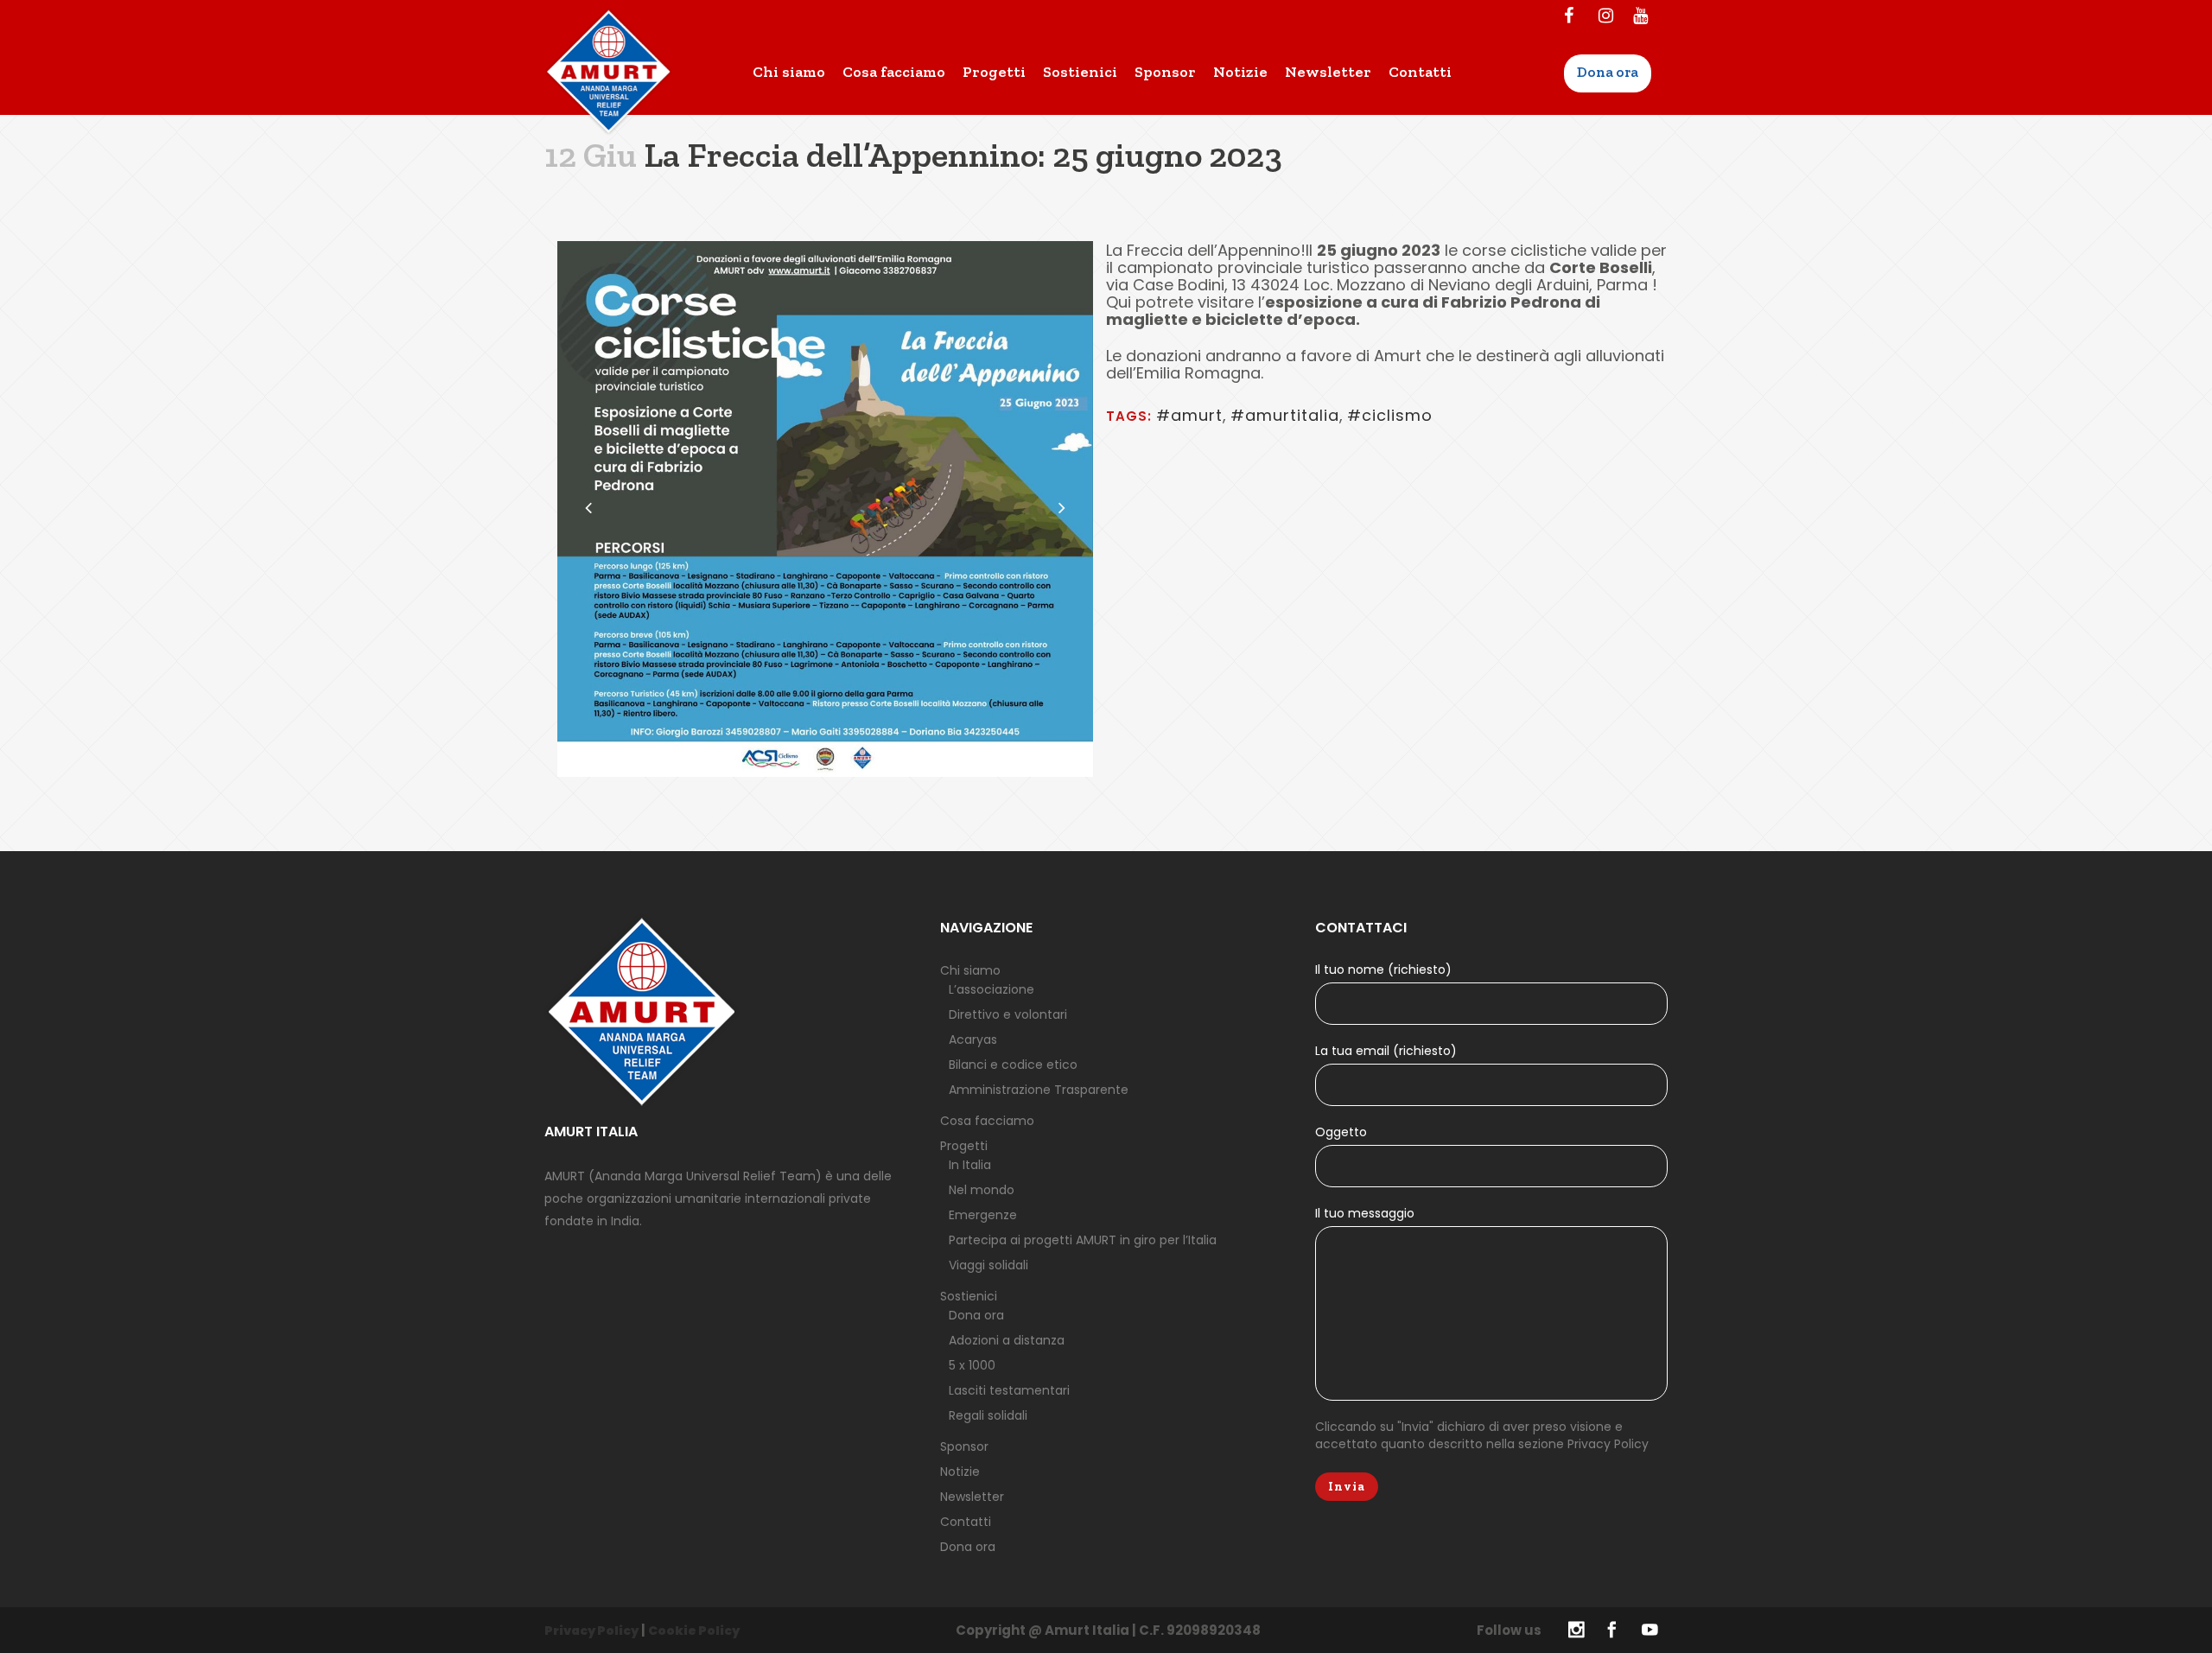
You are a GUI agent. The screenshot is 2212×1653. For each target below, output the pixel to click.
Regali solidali (988, 1415)
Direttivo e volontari (1008, 1014)
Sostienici (969, 1296)
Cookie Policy (694, 1631)
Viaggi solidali (988, 1265)
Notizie (960, 1472)
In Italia (970, 1165)
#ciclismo (1390, 415)
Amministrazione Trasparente (1039, 1090)
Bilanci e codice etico (1013, 1065)
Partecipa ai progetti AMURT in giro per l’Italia (1083, 1240)
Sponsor (964, 1446)
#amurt (1189, 415)
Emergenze (983, 1215)
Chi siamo (970, 970)
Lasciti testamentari (1009, 1390)
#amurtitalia (1285, 415)
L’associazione (992, 989)
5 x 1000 (972, 1365)
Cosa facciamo (987, 1121)
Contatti (966, 1522)
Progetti (964, 1146)
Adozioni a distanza (1007, 1340)
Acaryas (973, 1039)
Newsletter (972, 1497)
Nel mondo (982, 1190)
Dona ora (976, 1315)
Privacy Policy (1608, 1444)
